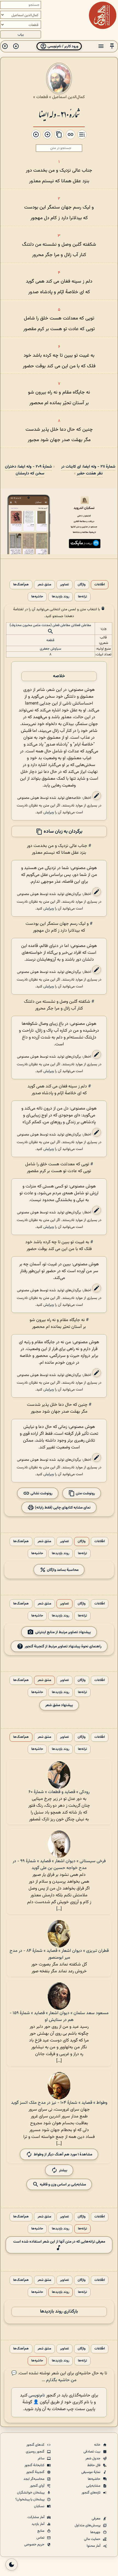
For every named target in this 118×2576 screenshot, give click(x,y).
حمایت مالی (93, 2539)
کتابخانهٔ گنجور (35, 2465)
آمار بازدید (38, 2524)
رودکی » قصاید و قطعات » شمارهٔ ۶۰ (59, 1792)
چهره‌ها (96, 2532)
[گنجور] (103, 15)
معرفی (96, 2519)
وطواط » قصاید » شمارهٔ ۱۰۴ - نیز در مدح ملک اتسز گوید (59, 2103)
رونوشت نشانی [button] (41, 1493)
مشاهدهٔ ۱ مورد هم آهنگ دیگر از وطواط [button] (63, 2154)
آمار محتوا (94, 2546)
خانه (98, 2445)
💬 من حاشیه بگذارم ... (44, 2377)
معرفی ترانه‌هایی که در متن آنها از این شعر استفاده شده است (59, 2242)
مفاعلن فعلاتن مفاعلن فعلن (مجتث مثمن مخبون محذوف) (50, 625)
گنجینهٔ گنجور (36, 2472)
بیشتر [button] (63, 2170)
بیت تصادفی (92, 2452)
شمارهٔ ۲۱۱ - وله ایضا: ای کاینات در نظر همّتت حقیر (88, 470)
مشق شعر (44, 585)
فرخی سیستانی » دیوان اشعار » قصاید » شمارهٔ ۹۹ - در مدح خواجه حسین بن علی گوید (59, 1865)
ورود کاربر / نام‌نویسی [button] (62, 46)
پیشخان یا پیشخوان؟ (30, 2499)
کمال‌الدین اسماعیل (68, 97)
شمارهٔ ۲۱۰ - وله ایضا (59, 114)
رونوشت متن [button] (85, 1493)
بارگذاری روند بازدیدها (59, 2312)
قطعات (42, 97)
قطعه (50, 640)
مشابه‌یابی (94, 2486)
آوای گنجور (38, 2486)
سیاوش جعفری (50, 649)
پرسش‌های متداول (88, 2525)
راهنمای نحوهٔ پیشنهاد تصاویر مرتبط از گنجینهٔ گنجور (63, 1646)
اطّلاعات (100, 585)
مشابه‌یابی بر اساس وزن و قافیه (62, 2185)
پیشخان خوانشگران (31, 2493)
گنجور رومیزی (36, 2452)
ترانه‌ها (82, 597)
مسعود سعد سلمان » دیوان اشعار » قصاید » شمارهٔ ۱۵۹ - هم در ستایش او (59, 2017)
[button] (112, 46)
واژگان (82, 585)
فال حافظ (94, 2465)
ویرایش (49, 812)
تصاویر (64, 585)
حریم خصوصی (35, 2545)
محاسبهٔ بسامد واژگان (62, 1570)
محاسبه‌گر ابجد (34, 2479)
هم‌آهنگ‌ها (21, 585)
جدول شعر (93, 2458)
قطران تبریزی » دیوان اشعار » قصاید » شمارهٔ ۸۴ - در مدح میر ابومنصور (59, 1954)
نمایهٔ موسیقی (91, 2472)
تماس (41, 2538)
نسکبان (40, 2506)
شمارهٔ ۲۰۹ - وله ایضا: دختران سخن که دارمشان (28, 470)
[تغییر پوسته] (12, 2565)
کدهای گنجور (36, 2445)
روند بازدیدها (61, 597)
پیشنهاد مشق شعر (59, 1705)
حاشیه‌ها (37, 597)
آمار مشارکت (36, 2517)
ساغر (41, 2458)
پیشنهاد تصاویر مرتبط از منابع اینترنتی (63, 1632)
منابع (41, 2531)
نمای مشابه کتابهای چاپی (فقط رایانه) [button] (62, 1508)
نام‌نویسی (37, 2395)
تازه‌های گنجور (91, 2493)
